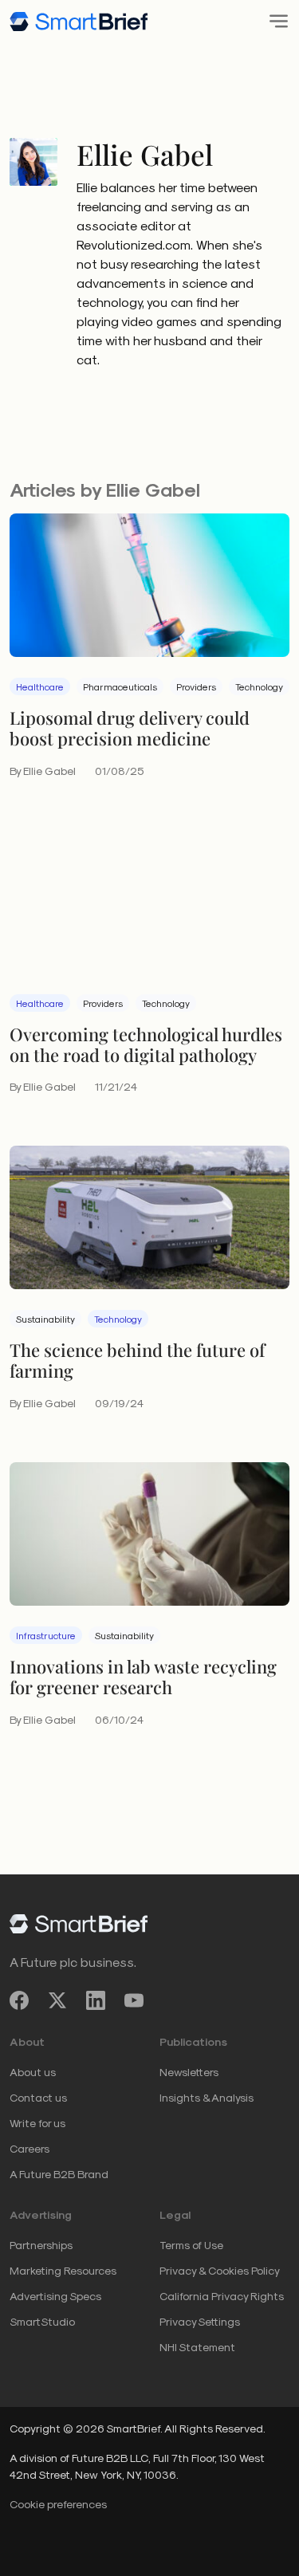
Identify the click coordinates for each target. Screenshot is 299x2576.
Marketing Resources (63, 2270)
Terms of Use (191, 2245)
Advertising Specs (55, 2296)
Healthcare (40, 686)
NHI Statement (197, 2347)
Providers (196, 686)
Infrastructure (46, 1635)
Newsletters (189, 2072)
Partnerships (41, 2245)
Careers (30, 2148)
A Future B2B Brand (59, 2174)
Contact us (38, 2097)
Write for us (37, 2123)
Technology (259, 686)
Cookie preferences (58, 2504)
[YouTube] (134, 2001)
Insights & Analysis (207, 2097)
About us (33, 2072)
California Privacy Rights (222, 2296)
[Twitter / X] (57, 2001)
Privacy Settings (200, 2321)
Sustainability (45, 1319)
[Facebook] (19, 2001)
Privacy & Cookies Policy (220, 2270)
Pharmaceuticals (120, 686)
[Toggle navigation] (274, 21)
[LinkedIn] (96, 2001)
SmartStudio (42, 2321)
